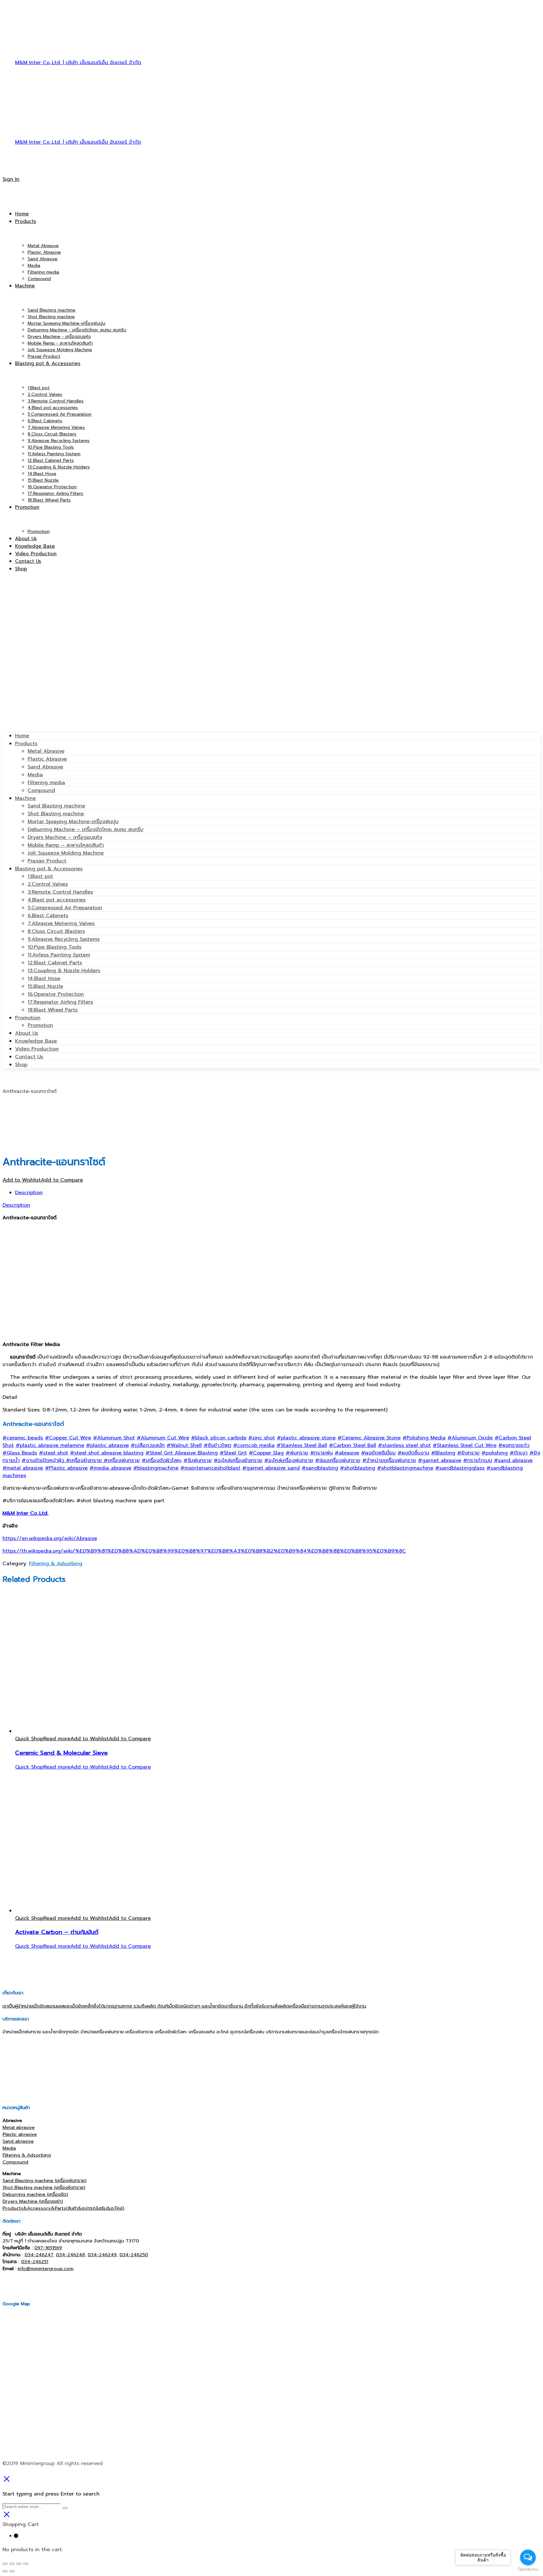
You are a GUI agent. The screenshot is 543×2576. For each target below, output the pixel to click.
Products (26, 744)
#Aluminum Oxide (470, 1438)
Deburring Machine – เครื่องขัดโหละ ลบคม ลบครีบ (85, 829)
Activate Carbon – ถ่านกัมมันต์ (57, 1932)
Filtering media (46, 783)
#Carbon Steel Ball (353, 1445)
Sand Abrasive (45, 767)
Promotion (28, 1018)
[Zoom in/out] (26, 2564)
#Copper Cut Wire (68, 1438)
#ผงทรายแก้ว (514, 1445)
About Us (27, 1033)
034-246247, (39, 2255)
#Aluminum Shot (114, 1438)
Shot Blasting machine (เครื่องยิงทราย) (44, 2187)
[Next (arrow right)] (12, 2571)
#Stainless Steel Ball (302, 1445)
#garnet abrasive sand (271, 1468)
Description (29, 1193)
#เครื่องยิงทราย (85, 1460)
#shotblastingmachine (405, 1468)
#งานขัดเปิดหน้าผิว (44, 1460)
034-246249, (103, 2255)
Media (35, 775)
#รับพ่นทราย (198, 1460)
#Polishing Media (424, 1438)
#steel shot (54, 1453)
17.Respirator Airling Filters (60, 1002)
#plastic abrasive (107, 1445)
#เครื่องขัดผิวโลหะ (162, 1460)
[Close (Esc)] (5, 2564)
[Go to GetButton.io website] (528, 2570)
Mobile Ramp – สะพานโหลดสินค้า (66, 845)
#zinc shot (262, 1438)
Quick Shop (29, 1739)
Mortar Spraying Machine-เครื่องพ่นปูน (73, 822)
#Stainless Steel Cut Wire (465, 1445)
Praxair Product (47, 861)
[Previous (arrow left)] (5, 2571)
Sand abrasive (18, 2141)
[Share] (12, 2564)
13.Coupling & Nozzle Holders (64, 971)
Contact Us (29, 1057)
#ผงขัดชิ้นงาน (413, 1453)
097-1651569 (48, 2248)
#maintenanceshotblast (210, 1468)
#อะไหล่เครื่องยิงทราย (238, 1460)
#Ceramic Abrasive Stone (369, 1438)
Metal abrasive (19, 2127)
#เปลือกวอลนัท (148, 1445)
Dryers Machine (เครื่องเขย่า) (33, 2201)
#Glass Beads (20, 1453)
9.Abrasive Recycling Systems (64, 939)
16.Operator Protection (56, 994)
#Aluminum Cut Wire (163, 1438)
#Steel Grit (233, 1453)
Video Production (37, 1049)
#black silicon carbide (219, 1438)
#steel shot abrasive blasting (107, 1453)
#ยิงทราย (468, 1453)
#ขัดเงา (519, 1453)
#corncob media (254, 1445)
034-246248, (71, 2255)
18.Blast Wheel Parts (53, 1010)
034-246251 (35, 2262)
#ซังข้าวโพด (217, 1445)
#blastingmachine (156, 1468)
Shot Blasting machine (56, 814)
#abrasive (347, 1453)
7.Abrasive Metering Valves (61, 923)
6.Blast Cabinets (48, 916)
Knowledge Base (36, 1041)
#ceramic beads (23, 1438)
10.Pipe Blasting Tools (55, 947)
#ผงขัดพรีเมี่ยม (378, 1453)
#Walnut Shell (184, 1445)
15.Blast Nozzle (45, 986)
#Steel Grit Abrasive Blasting (182, 1453)
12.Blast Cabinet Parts (55, 963)
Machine (25, 798)
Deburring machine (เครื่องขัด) (35, 2194)
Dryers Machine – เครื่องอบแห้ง (65, 837)
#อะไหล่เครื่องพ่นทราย (289, 1460)
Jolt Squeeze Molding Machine (66, 853)
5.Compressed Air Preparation (65, 908)
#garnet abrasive (440, 1460)
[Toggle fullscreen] (19, 2564)
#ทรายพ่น (321, 1453)
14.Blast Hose (44, 978)
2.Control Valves (48, 884)
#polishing (495, 1453)
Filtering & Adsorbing (56, 1564)
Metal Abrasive (46, 751)
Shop (21, 1065)
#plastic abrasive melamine (50, 1445)
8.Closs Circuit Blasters (56, 931)
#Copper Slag (266, 1453)
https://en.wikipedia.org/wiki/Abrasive (50, 1538)
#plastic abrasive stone (306, 1438)
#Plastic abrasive (66, 1468)
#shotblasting (358, 1468)
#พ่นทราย (297, 1453)
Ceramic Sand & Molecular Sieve (61, 1753)
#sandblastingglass (460, 1468)
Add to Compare (62, 1180)
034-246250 (134, 2255)
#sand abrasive (513, 1460)
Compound (41, 790)
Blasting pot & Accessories (49, 869)
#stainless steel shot (404, 1445)
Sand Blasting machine (56, 806)
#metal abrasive (23, 1468)
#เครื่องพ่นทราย (122, 1460)
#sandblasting (320, 1468)
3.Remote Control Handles (60, 892)
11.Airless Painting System (59, 955)
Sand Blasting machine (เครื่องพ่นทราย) (44, 2180)
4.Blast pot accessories (57, 900)
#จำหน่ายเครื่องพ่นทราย (389, 1460)
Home (22, 736)
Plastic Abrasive (47, 759)
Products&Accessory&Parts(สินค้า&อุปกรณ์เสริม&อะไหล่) (63, 2208)
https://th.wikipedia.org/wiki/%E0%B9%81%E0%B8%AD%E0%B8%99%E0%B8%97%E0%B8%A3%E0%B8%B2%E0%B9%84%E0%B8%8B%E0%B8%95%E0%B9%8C (204, 1551)
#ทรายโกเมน (478, 1460)
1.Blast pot (40, 876)
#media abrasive (110, 1468)
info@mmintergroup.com (46, 2269)
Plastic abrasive (20, 2134)
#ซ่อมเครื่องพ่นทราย (338, 1460)
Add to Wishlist (22, 1180)
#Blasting (443, 1453)
